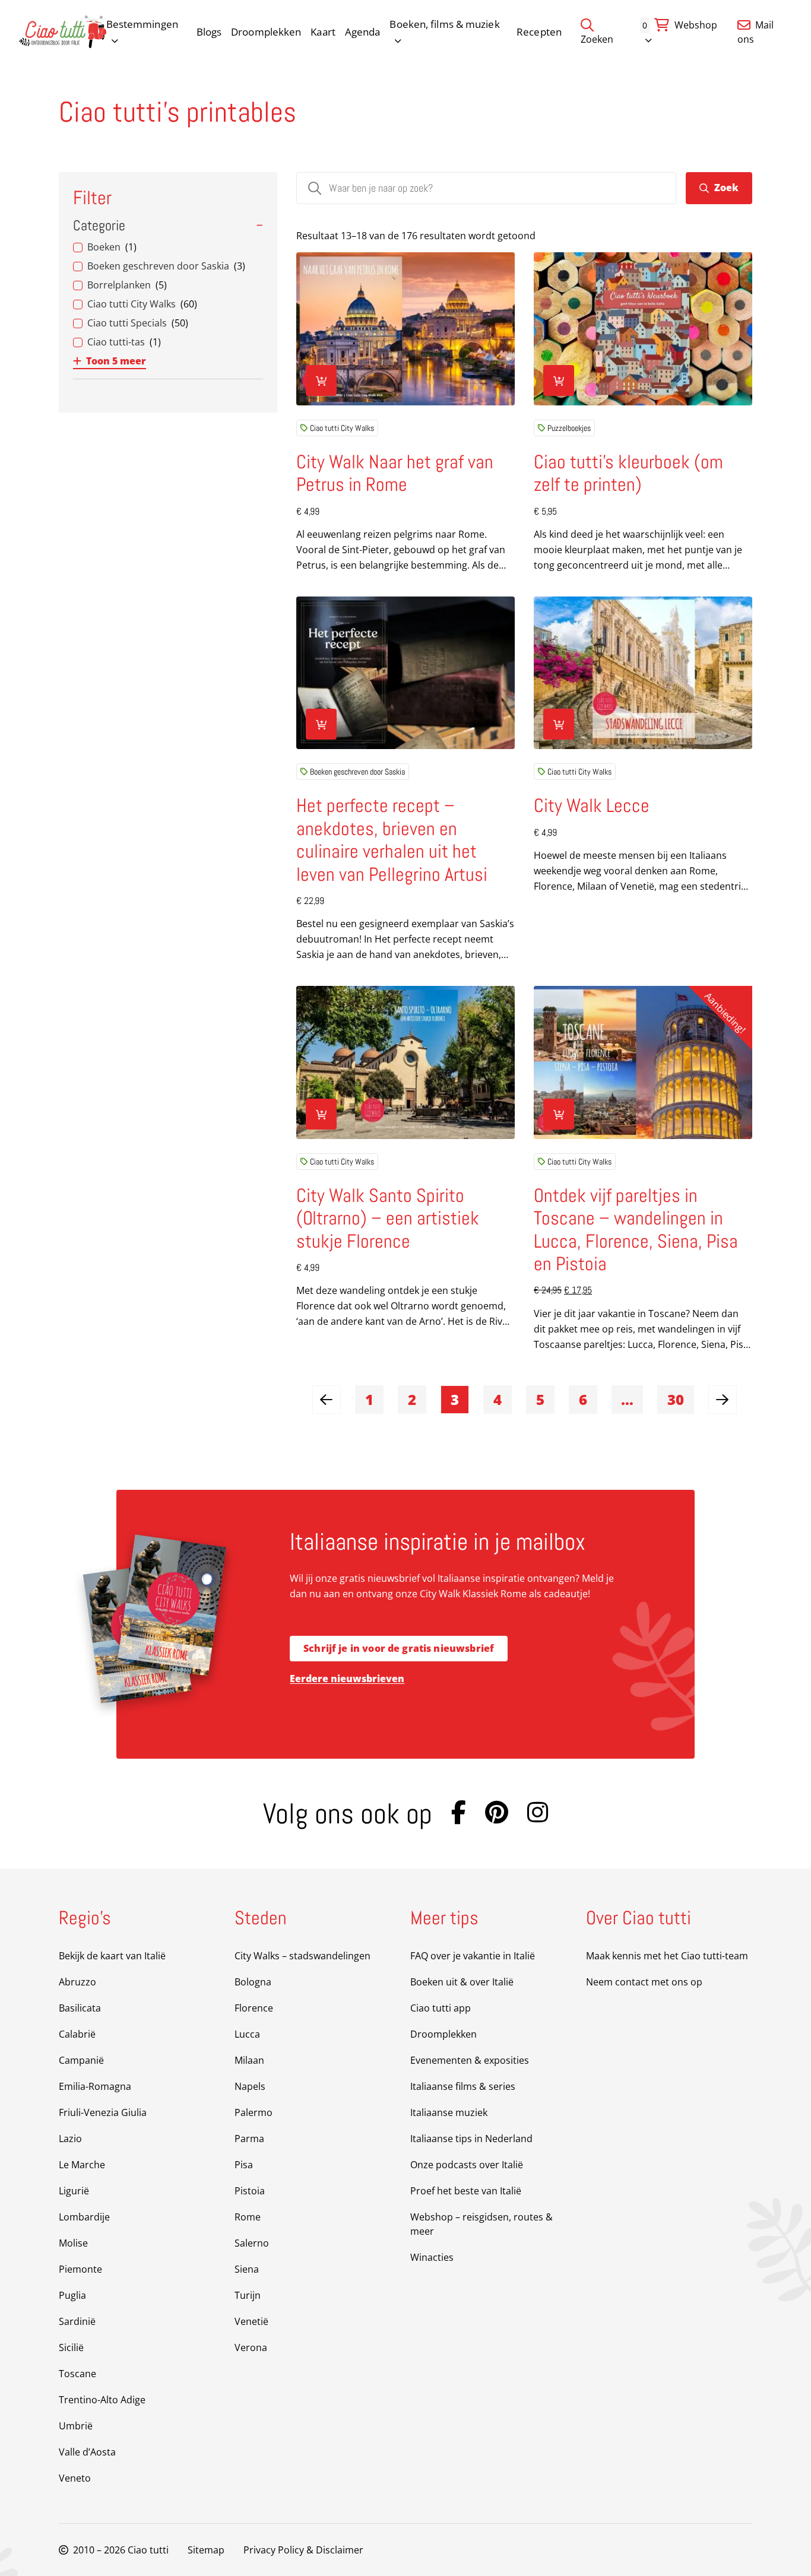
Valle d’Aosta (87, 2452)
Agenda (363, 32)
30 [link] (676, 1399)
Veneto (75, 2478)
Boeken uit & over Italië (462, 1982)
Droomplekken (266, 32)
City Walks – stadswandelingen (302, 1956)
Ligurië (74, 2191)
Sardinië (77, 2321)
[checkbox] (168, 247)
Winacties (432, 2257)
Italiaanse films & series (463, 2086)
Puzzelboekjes (569, 428)
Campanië (81, 2060)
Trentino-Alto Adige (102, 2400)
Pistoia (250, 2191)
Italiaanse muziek (449, 2112)
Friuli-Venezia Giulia (103, 2112)
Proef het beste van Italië (466, 2191)
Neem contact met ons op (644, 1982)
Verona (251, 2347)
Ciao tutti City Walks (342, 428)
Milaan (249, 2060)
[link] (327, 1400)
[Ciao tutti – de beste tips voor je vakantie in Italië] (63, 32)
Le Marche (82, 2165)
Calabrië (77, 2034)
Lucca (247, 2034)
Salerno (252, 2243)
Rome (248, 2217)
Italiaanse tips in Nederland (471, 2139)
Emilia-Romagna (95, 2086)
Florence (254, 2008)
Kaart (323, 32)
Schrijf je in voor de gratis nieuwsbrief (399, 1648)
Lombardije (84, 2217)
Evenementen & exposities (470, 2060)
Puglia (72, 2295)
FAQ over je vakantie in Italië (473, 1956)
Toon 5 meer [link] (116, 361)
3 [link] (455, 1399)
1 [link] (369, 1399)
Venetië (251, 2321)
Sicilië (71, 2347)
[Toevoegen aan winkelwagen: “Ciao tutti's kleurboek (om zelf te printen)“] (559, 380)
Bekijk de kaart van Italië (112, 1956)
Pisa (244, 2165)
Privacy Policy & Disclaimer (303, 2550)
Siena (247, 2269)
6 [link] (583, 1399)
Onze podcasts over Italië (467, 2165)
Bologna (253, 1982)
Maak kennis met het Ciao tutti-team (667, 1956)
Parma (249, 2139)
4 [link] (498, 1399)
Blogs (209, 32)
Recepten (539, 32)
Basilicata (80, 2008)
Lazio (70, 2139)
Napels (250, 2086)
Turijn (248, 2295)
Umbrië (76, 2426)
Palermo (254, 2112)
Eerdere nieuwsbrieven (347, 1679)
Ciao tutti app (441, 2008)
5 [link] (540, 1399)
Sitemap (206, 2550)
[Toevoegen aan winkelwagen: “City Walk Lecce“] (559, 724)
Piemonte (80, 2269)
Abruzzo (77, 1982)
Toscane (77, 2374)
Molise (73, 2243)
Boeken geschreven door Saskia (357, 772)
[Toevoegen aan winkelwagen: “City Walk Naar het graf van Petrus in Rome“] (321, 380)
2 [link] (412, 1399)
